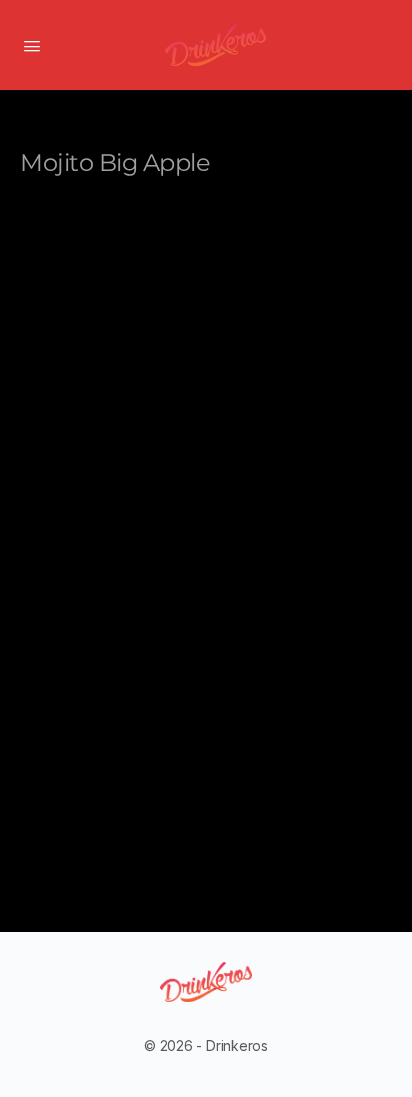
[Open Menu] (32, 44)
